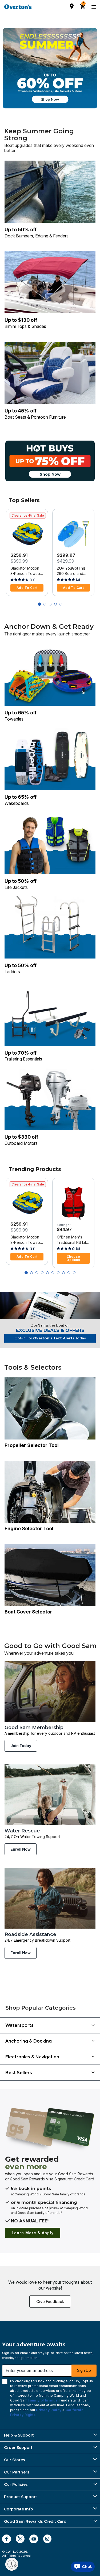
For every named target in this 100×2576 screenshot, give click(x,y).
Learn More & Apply (33, 2233)
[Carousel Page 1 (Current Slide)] (39, 604)
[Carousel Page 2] (45, 604)
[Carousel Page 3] (50, 604)
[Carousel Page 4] (55, 604)
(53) (33, 580)
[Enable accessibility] (12, 2564)
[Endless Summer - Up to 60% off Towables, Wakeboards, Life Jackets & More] (50, 68)
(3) (78, 580)
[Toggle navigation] (93, 7)
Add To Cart (27, 588)
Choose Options (73, 1258)
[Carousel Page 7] (58, 1273)
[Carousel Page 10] (74, 1273)
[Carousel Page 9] (69, 1273)
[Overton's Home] (18, 7)
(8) (78, 1249)
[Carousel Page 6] (53, 1273)
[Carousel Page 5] (61, 604)
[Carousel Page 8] (63, 1273)
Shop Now (50, 99)
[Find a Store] (72, 6)
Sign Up (84, 2370)
